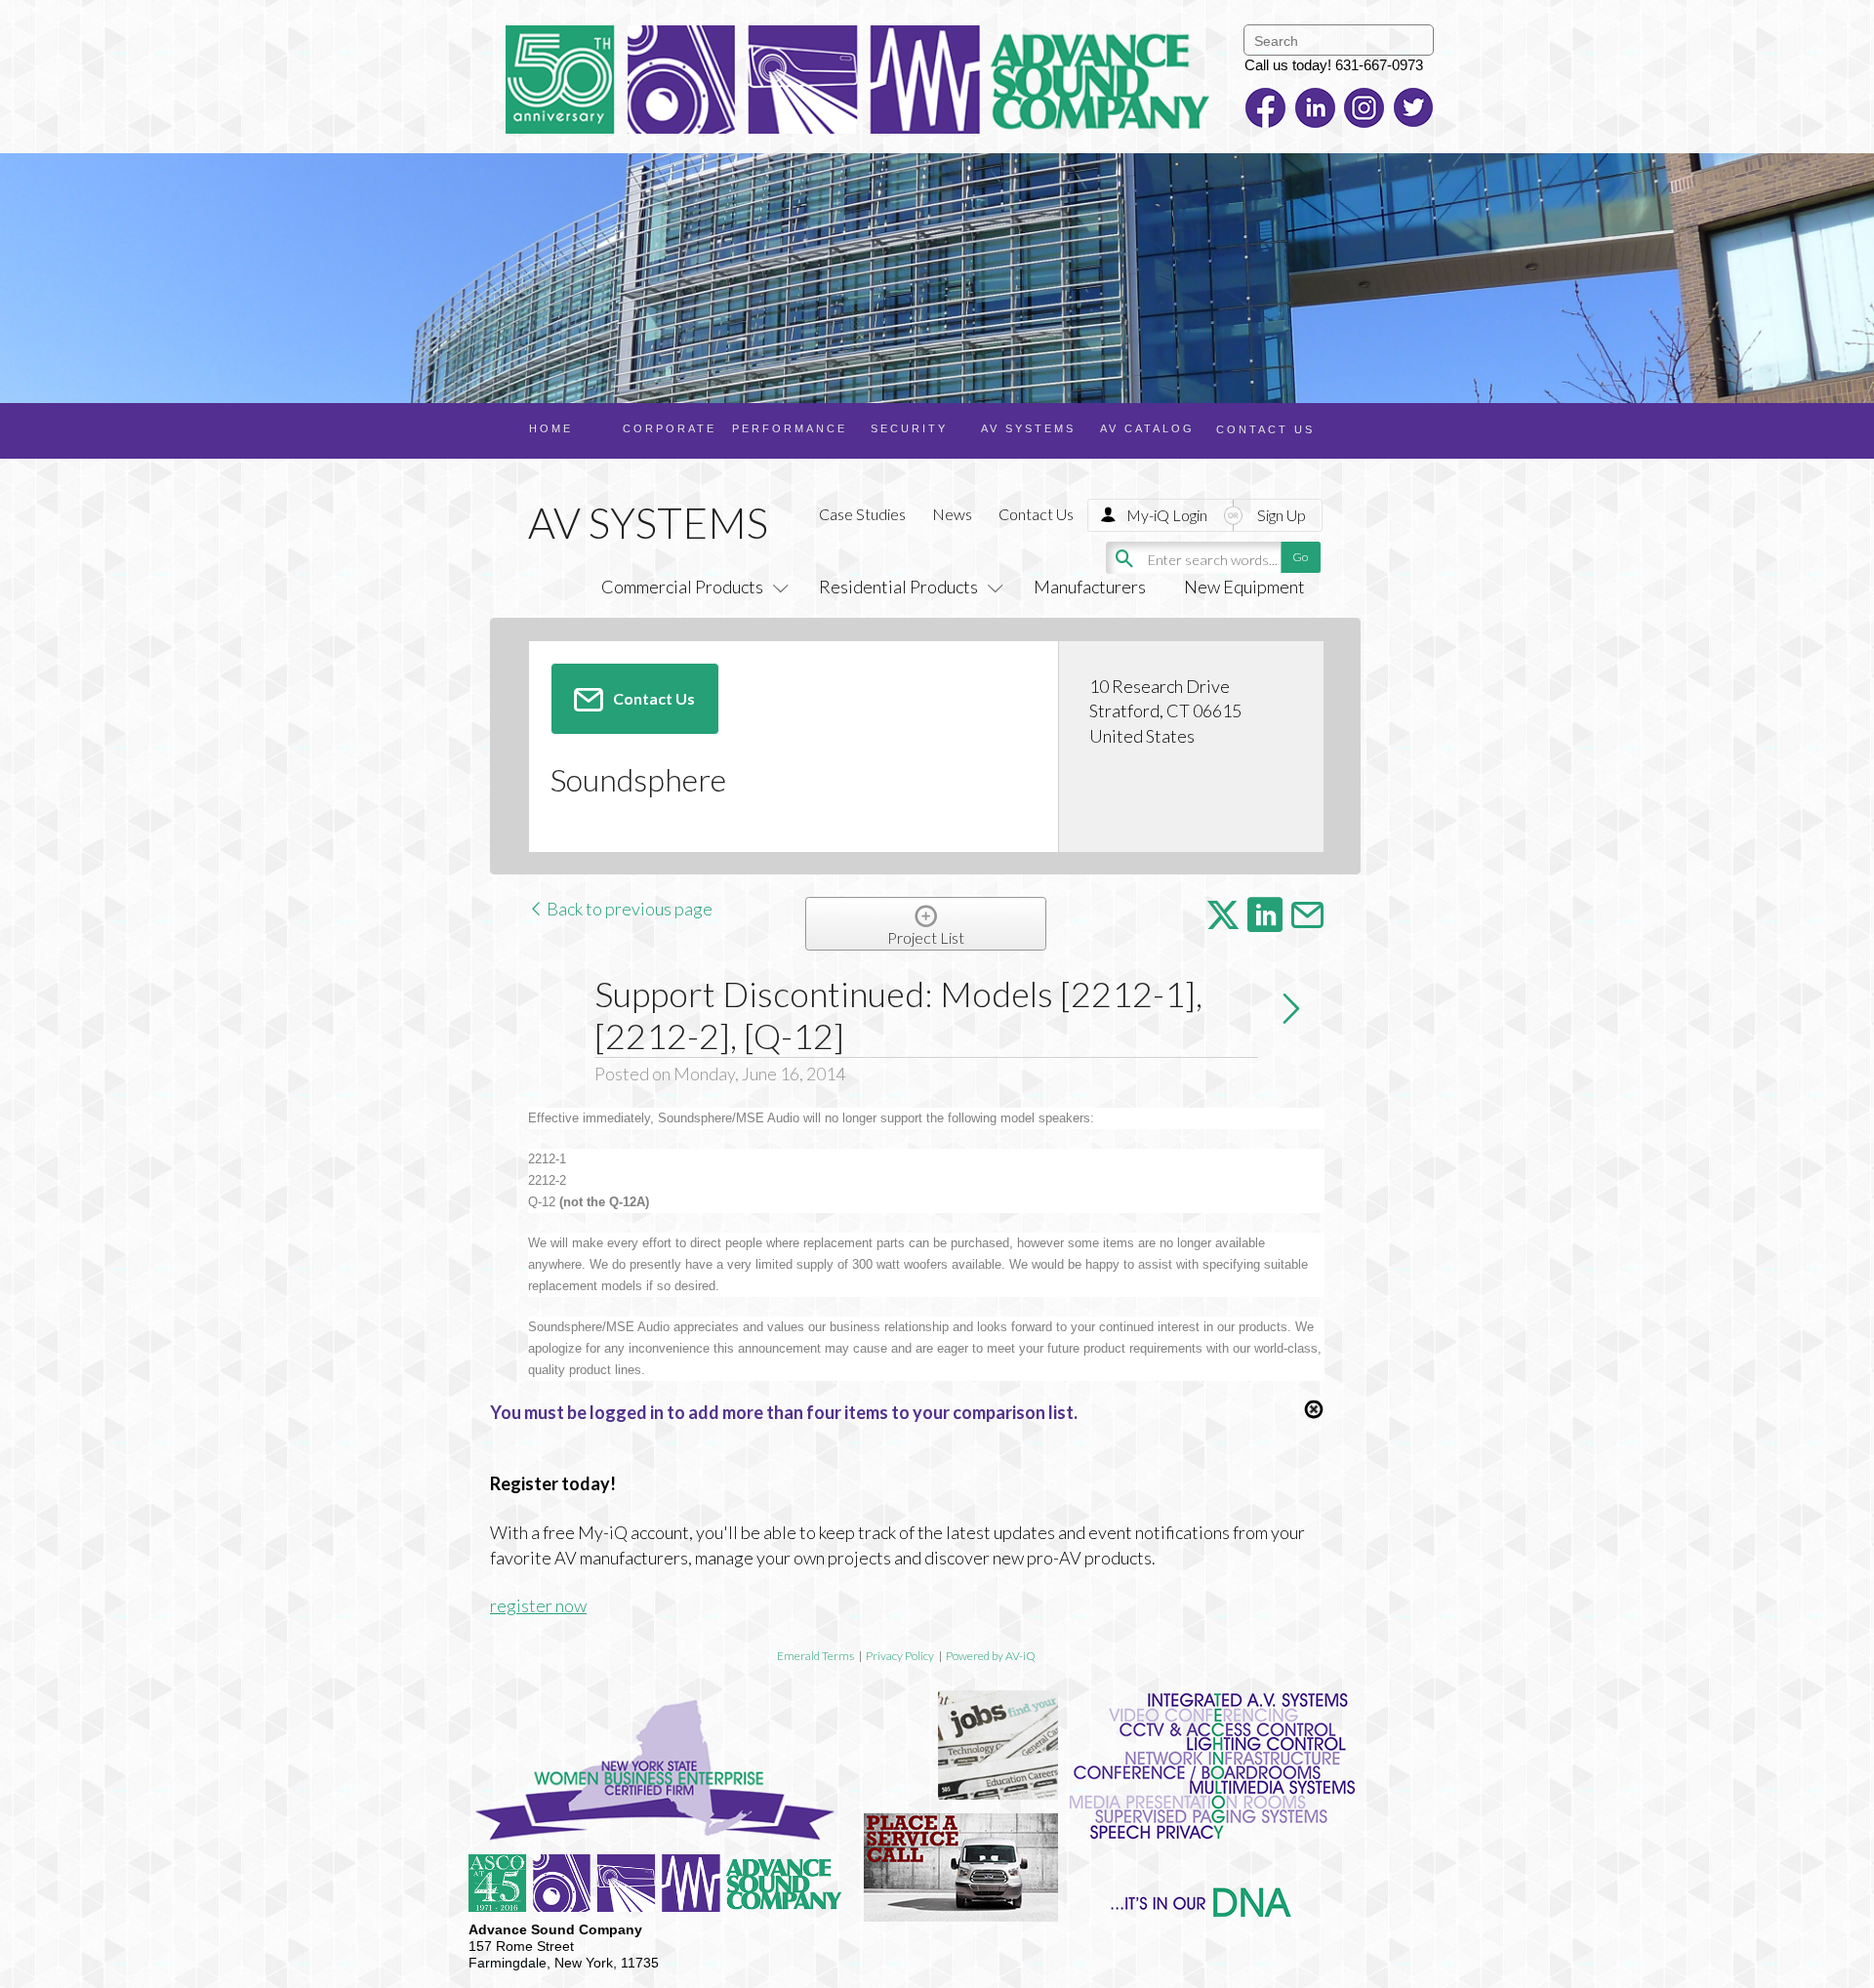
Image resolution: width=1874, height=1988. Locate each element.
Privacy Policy (900, 1656)
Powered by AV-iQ (991, 1656)
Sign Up (1282, 515)
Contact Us (1036, 514)
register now (538, 1605)
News (952, 514)
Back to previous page (628, 909)
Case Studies (862, 514)
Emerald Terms (815, 1656)
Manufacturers (1090, 587)
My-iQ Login (1167, 515)
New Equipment (1244, 587)
